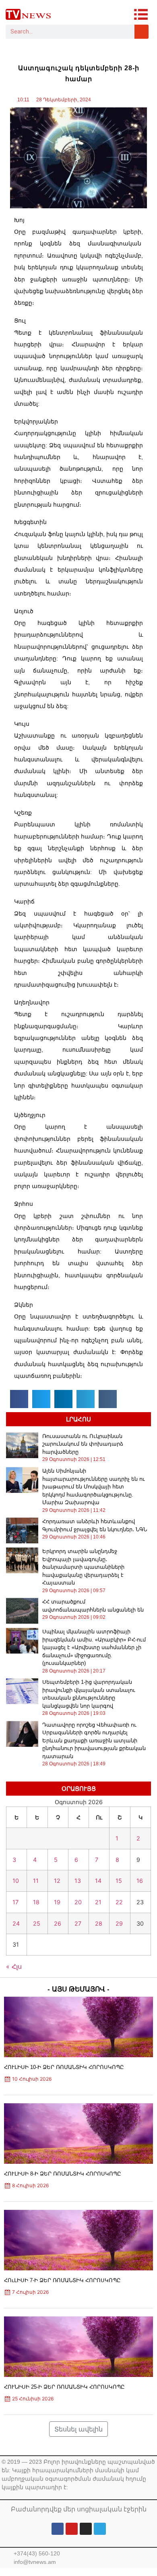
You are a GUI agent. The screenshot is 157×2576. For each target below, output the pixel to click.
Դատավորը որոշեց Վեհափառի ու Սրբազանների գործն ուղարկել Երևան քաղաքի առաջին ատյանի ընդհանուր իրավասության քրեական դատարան (94, 1741)
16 (140, 1881)
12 (57, 1881)
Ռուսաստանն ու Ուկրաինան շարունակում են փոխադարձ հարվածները (83, 1444)
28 (99, 1923)
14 (98, 1881)
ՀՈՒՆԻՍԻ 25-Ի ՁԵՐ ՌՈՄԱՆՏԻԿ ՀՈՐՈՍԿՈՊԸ (64, 2387)
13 (78, 1881)
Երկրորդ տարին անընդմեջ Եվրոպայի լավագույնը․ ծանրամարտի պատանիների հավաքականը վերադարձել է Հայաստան (83, 1567)
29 (119, 1923)
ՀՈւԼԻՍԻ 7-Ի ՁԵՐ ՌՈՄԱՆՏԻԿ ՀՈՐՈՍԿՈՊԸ (62, 2280)
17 (15, 1902)
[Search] (142, 32)
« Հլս (14, 1966)
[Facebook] (58, 2529)
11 (36, 1881)
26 (58, 1923)
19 (57, 1902)
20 (78, 1902)
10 (16, 1881)
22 (119, 1902)
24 (16, 1923)
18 (36, 1902)
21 (98, 1902)
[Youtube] (72, 2529)
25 (37, 1923)
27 (78, 1923)
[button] (19, 1399)
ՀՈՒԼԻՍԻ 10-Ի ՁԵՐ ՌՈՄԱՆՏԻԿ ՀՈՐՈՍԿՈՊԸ (64, 2067)
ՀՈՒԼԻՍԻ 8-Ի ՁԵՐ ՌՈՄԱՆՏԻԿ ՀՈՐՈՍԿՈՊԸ (63, 2174)
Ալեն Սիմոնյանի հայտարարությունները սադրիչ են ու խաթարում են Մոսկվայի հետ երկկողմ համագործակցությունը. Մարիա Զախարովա (94, 1487)
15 (119, 1881)
